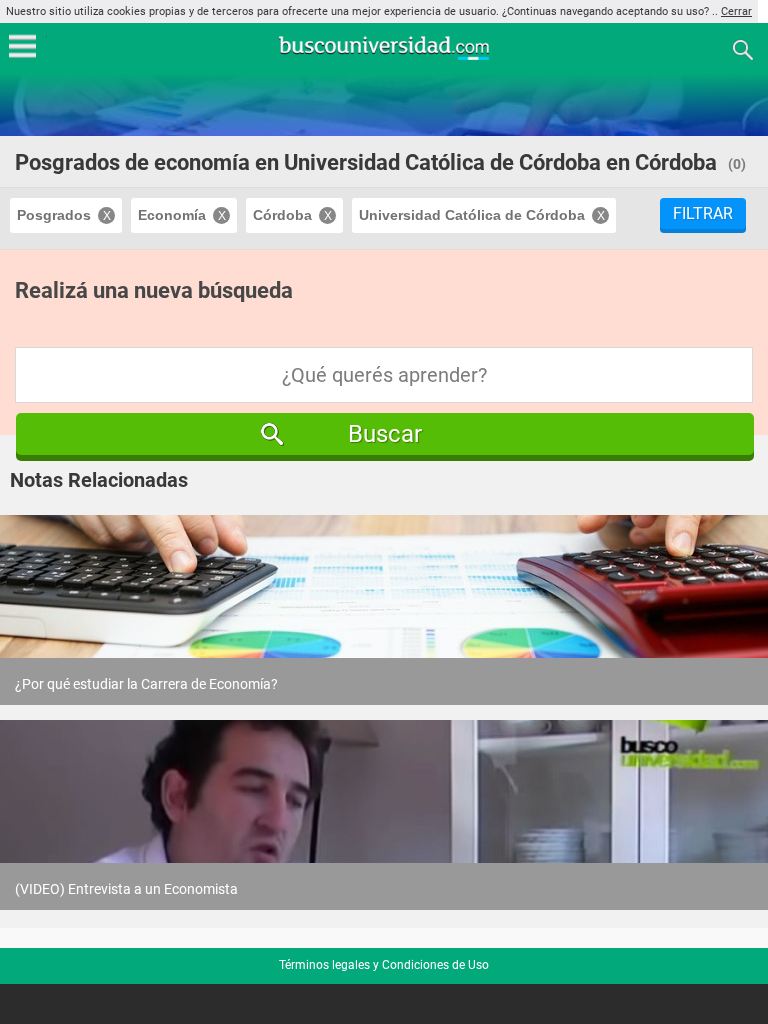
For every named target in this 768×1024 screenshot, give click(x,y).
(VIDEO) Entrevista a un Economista (126, 889)
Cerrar (736, 11)
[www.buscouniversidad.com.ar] (384, 57)
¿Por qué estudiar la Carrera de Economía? (146, 684)
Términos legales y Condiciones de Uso (384, 965)
